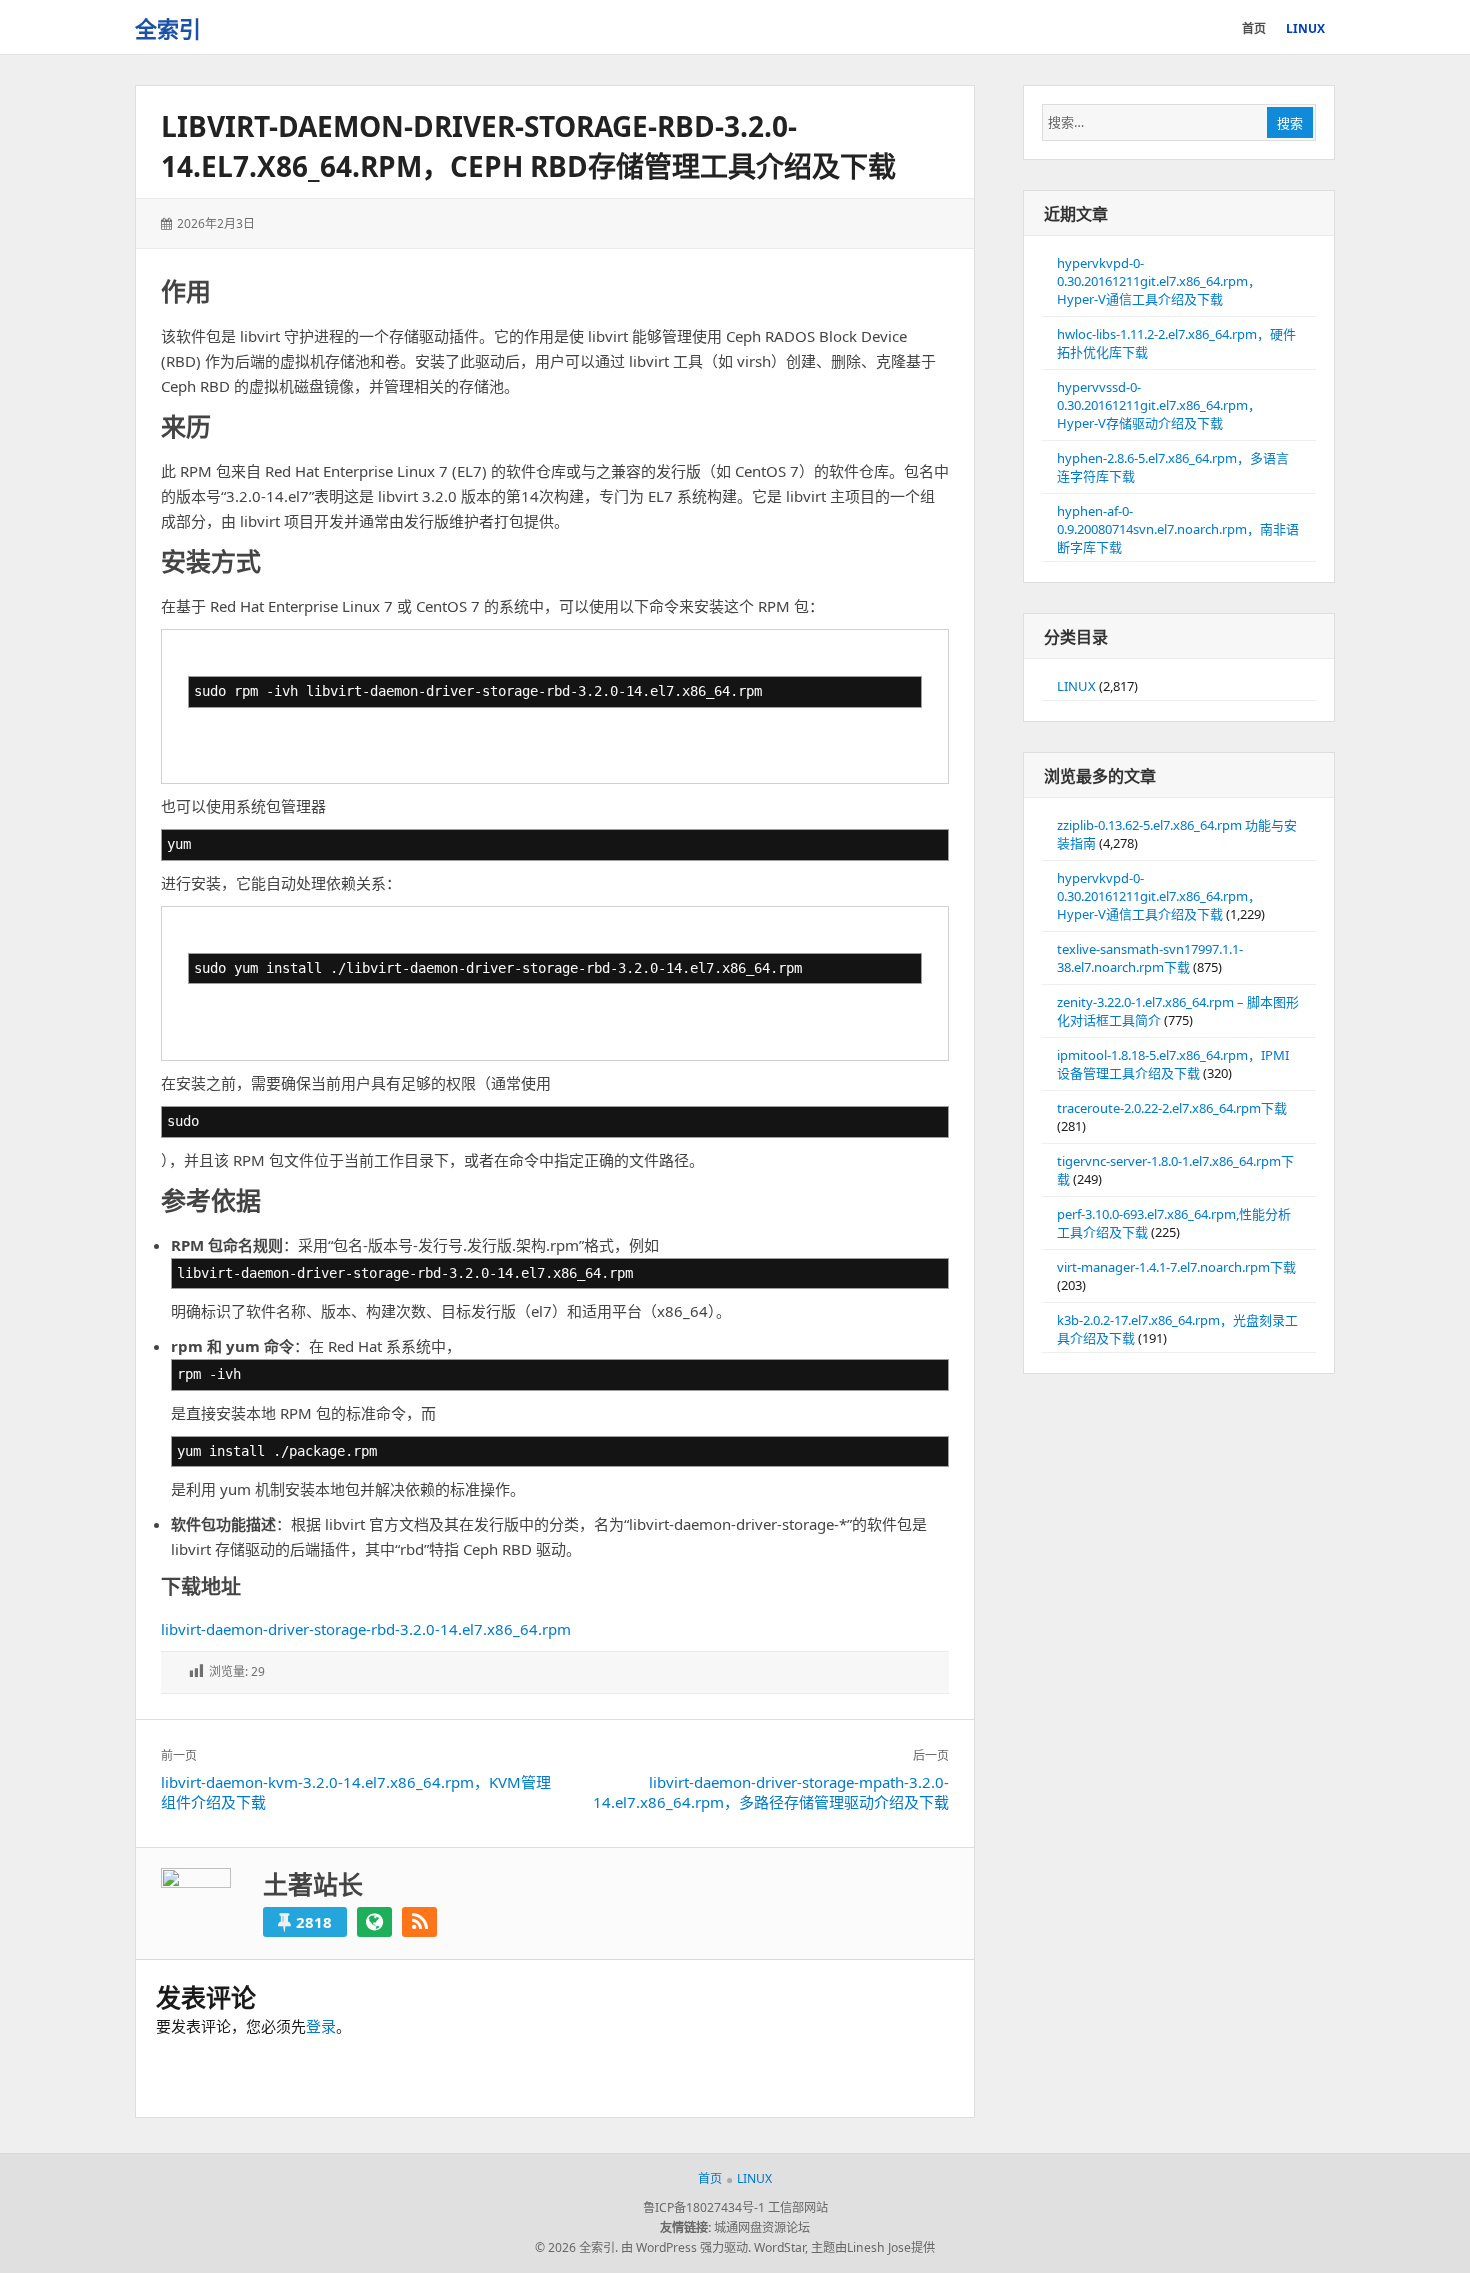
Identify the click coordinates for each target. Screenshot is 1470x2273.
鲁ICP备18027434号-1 (704, 2207)
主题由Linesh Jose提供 (873, 2247)
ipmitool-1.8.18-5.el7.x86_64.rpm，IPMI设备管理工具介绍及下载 (1173, 1064)
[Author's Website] (374, 1922)
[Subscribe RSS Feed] (419, 1922)
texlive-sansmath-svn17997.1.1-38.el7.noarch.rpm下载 (1150, 958)
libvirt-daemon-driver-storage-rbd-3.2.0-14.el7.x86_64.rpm (366, 1629)
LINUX (1076, 686)
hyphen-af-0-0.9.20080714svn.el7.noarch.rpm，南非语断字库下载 (1178, 529)
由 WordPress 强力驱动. (686, 2247)
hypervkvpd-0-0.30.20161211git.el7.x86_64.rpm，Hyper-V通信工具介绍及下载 (1159, 281)
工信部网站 (798, 2207)
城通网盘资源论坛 (762, 2227)
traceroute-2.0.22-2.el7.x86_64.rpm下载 (1172, 1108)
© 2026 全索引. (576, 2247)
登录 (321, 2026)
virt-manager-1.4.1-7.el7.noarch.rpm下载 (1176, 1267)
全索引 (168, 28)
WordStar (779, 2247)
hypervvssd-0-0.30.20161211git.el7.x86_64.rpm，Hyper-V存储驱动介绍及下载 (1159, 405)
